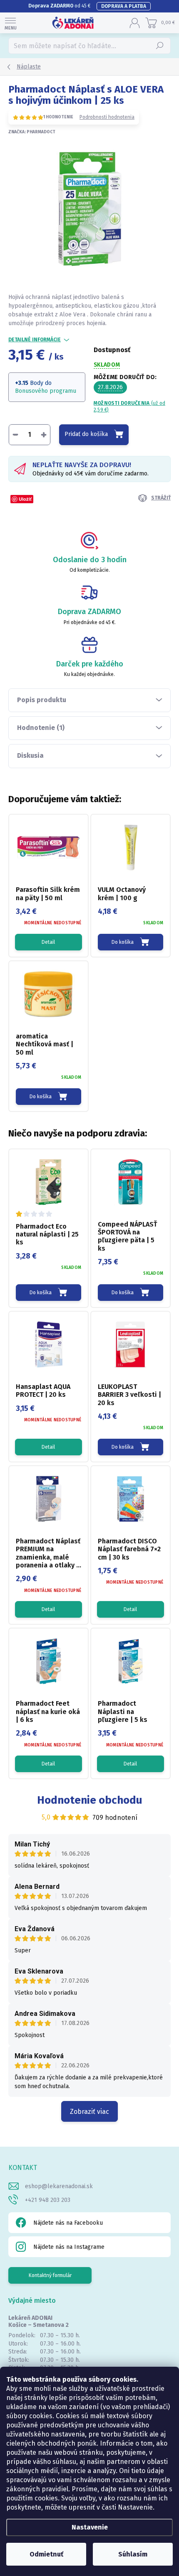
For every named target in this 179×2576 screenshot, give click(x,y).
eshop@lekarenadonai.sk (59, 2186)
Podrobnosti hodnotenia (107, 117)
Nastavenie (90, 2527)
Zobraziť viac (89, 2112)
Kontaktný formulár (50, 2275)
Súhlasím (133, 2554)
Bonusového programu (46, 391)
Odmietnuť (46, 2554)
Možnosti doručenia (129, 407)
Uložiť (25, 499)
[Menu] (10, 23)
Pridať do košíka (86, 434)
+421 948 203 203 (48, 2200)
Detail (48, 942)
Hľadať (160, 46)
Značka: (32, 132)
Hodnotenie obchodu (90, 1800)
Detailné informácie (35, 340)
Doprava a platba (124, 6)
